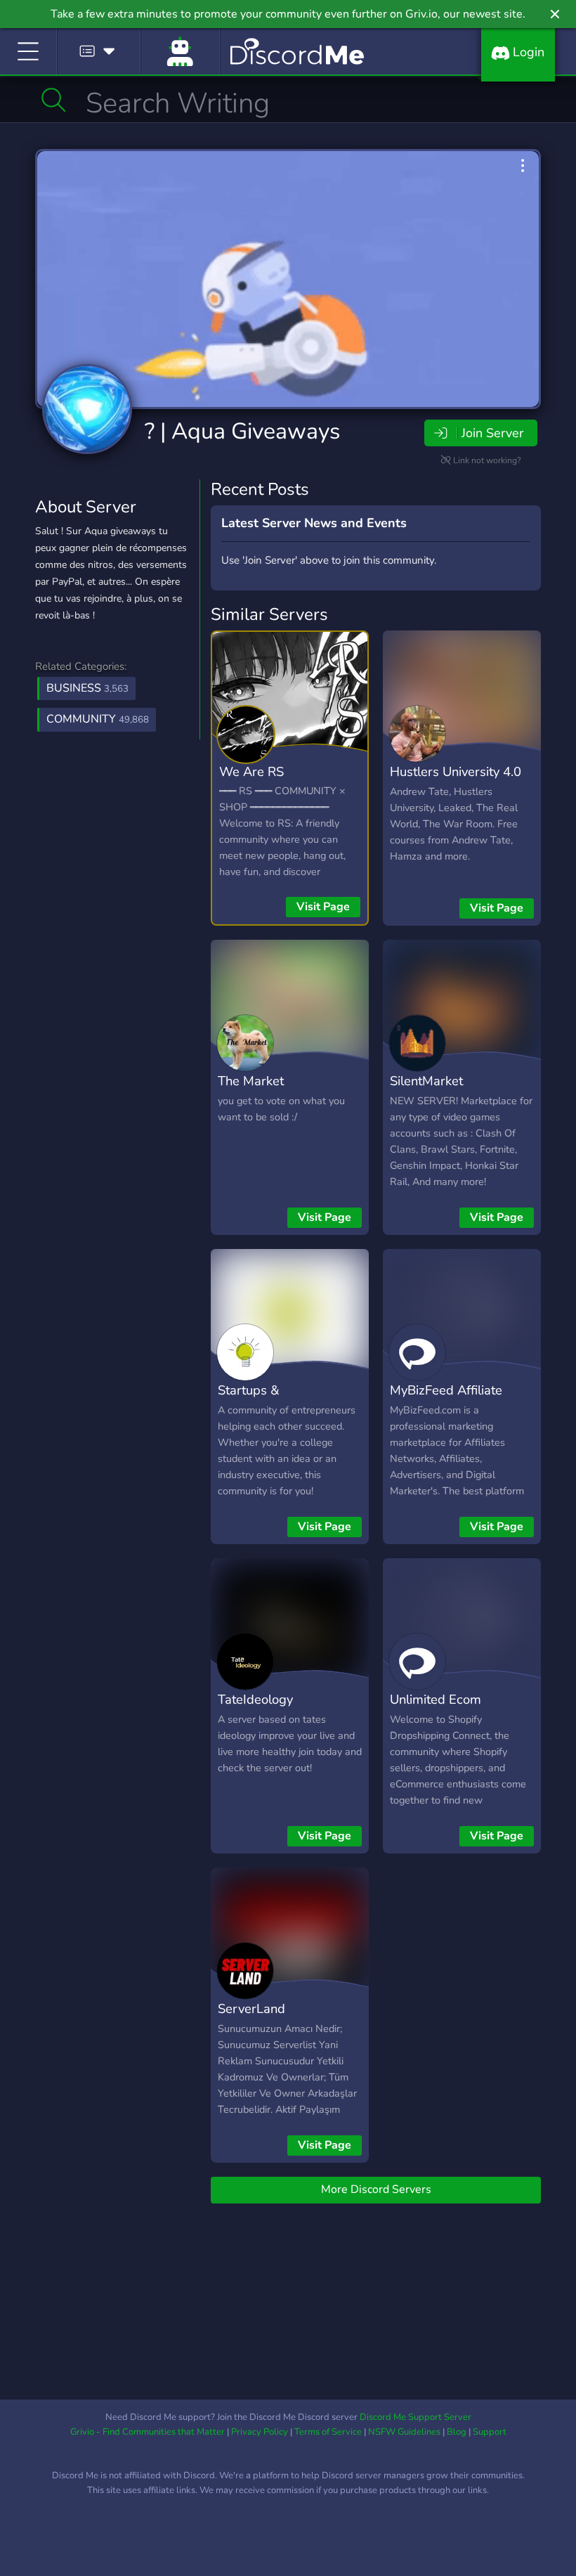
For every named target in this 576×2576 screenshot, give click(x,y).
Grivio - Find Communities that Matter (148, 2432)
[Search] (54, 100)
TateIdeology (255, 1699)
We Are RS (251, 771)
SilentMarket (426, 1081)
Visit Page (323, 907)
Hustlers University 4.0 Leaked (456, 782)
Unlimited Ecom (436, 1699)
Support (490, 2432)
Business (87, 688)
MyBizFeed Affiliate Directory (446, 1400)
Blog (457, 2432)
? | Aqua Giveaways (242, 431)
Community (98, 719)
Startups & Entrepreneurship (268, 1400)
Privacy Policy (260, 2432)
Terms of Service (328, 2432)
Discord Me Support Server (415, 2417)
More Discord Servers (376, 2189)
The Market (251, 1081)
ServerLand (251, 2008)
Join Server (492, 433)
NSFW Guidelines (404, 2432)
